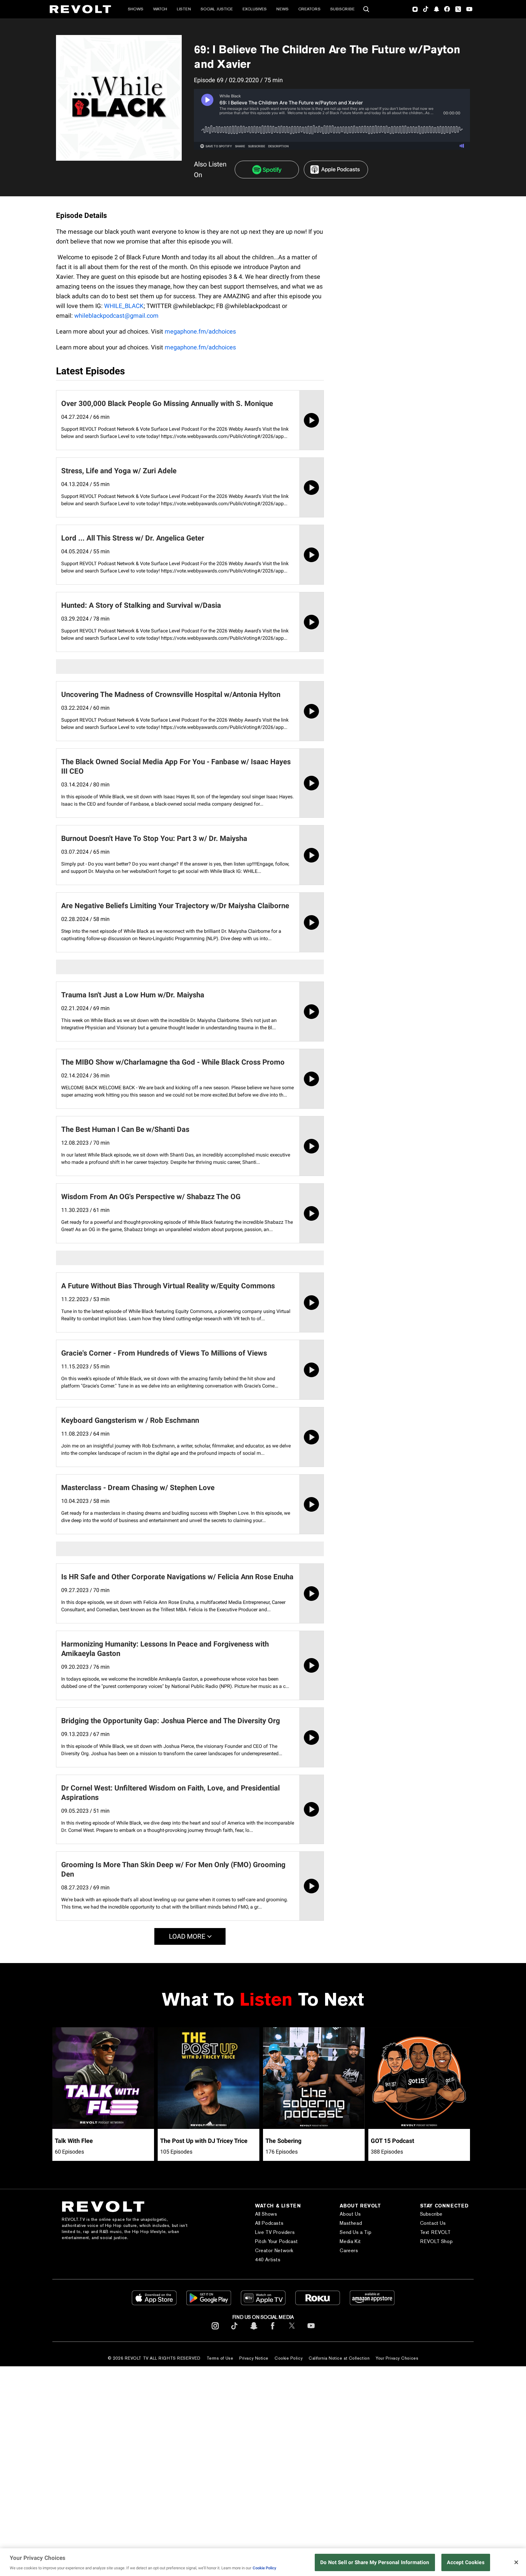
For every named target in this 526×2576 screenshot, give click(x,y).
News (282, 9)
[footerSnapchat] (254, 2331)
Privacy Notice (254, 2358)
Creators (309, 9)
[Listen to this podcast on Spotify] (267, 170)
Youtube (469, 10)
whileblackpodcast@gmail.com (116, 316)
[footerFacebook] (273, 2331)
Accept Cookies (466, 2562)
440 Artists (268, 2260)
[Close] (516, 2562)
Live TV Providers (275, 2232)
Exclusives (255, 9)
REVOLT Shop (437, 2241)
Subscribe (342, 9)
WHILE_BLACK (124, 306)
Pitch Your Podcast (277, 2241)
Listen (184, 9)
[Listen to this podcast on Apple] (336, 170)
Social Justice (217, 9)
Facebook (447, 9)
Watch (160, 9)
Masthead (351, 2223)
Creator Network (274, 2250)
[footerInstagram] (215, 2331)
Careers (349, 2250)
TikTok (426, 9)
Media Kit (350, 2241)
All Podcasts (269, 2223)
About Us (350, 2214)
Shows (136, 9)
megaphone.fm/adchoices (200, 331)
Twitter (458, 9)
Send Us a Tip (356, 2232)
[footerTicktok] (234, 2331)
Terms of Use (220, 2358)
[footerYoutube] (311, 2331)
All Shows (266, 2214)
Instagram (415, 9)
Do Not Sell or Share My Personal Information (375, 2562)
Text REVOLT (435, 2232)
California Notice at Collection (339, 2358)
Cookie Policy (289, 2358)
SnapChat (436, 9)
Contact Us (433, 2223)
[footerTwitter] (292, 2331)
